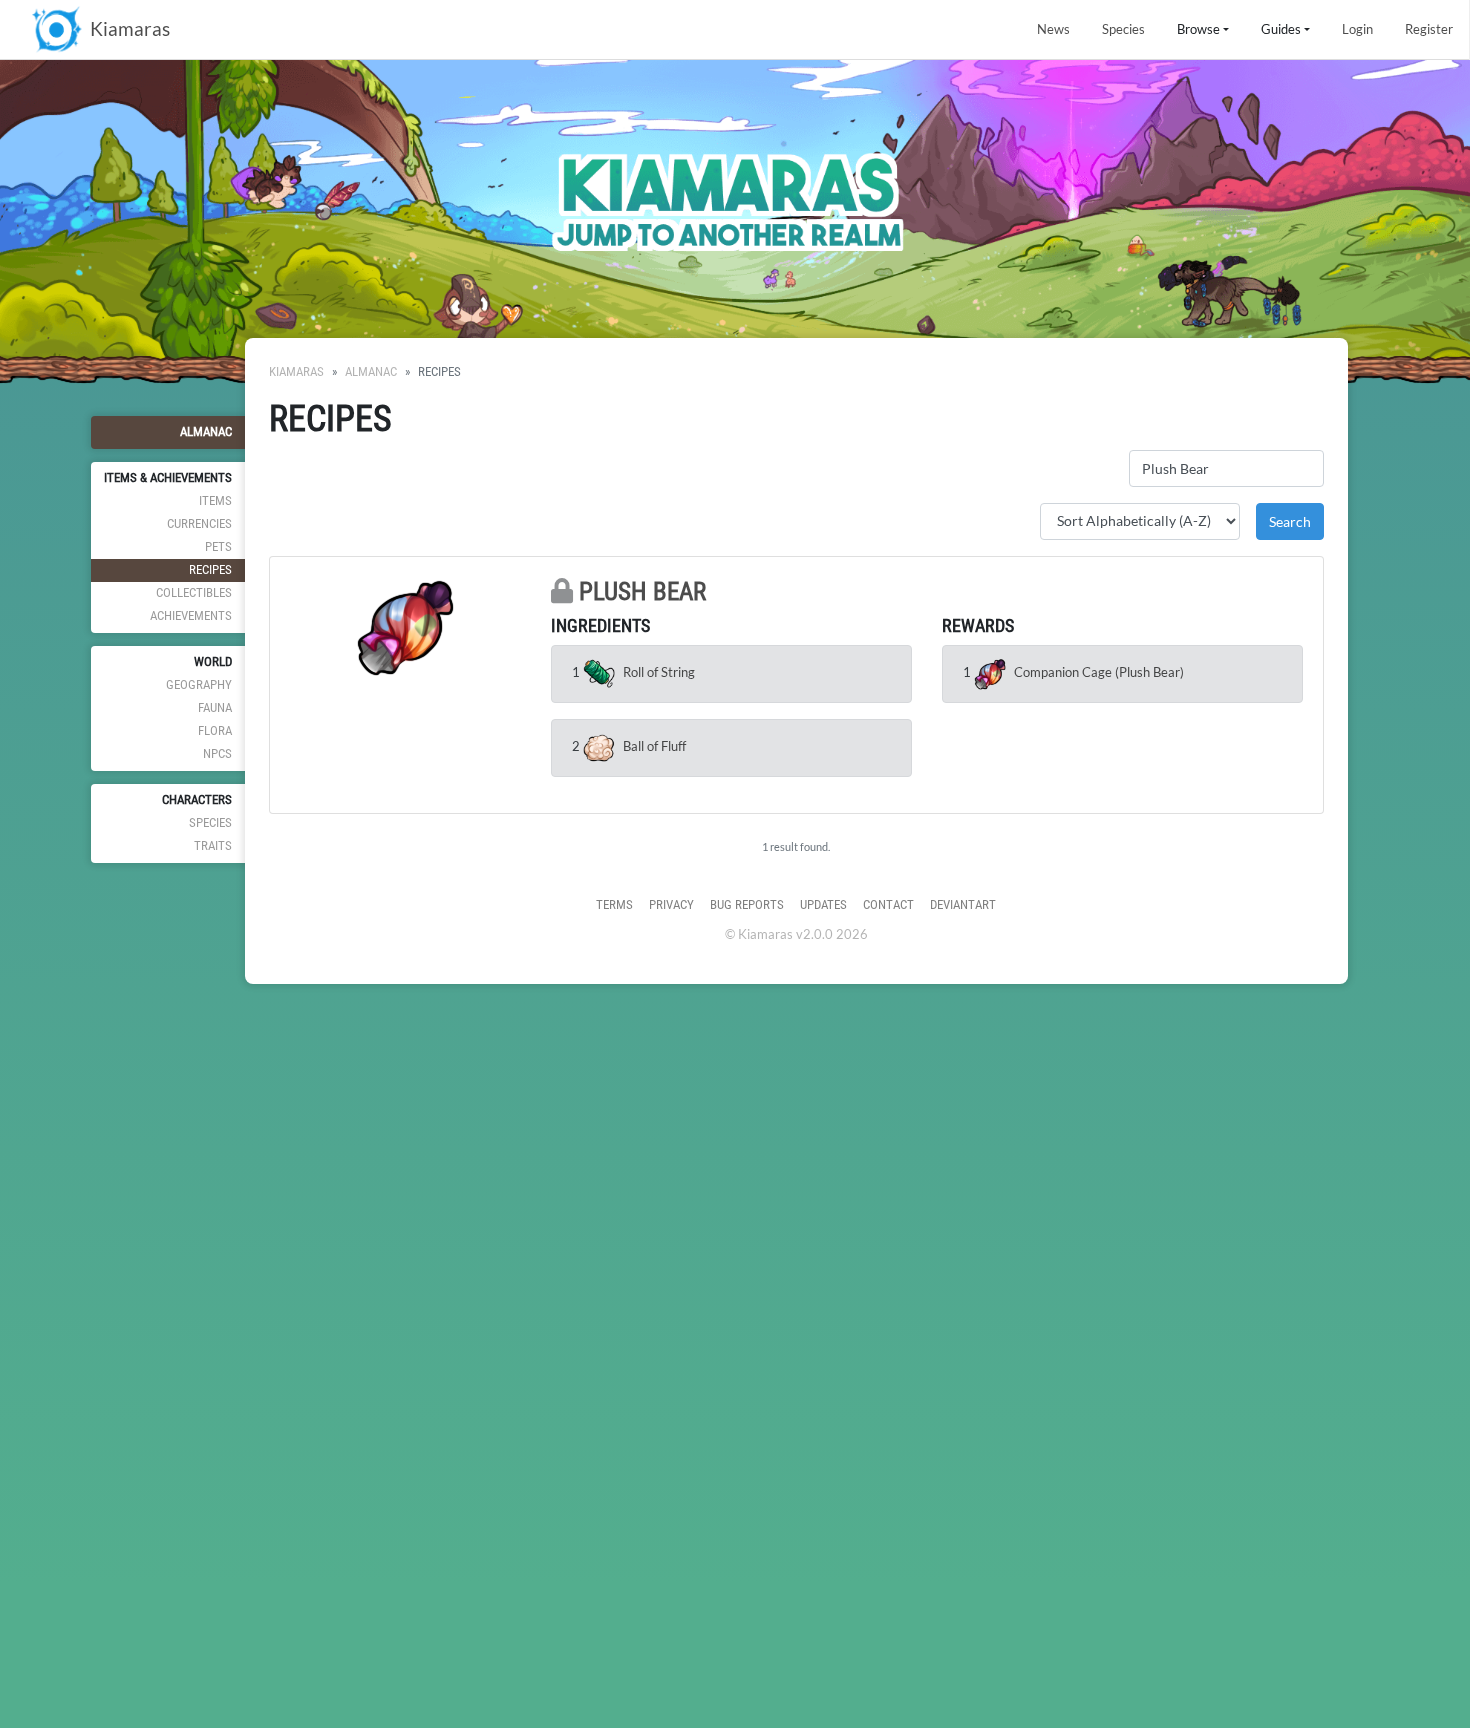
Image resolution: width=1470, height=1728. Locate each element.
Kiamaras (296, 371)
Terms (614, 904)
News (1053, 29)
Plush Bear (642, 591)
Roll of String (659, 672)
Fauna (215, 707)
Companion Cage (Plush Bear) (1099, 672)
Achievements (191, 615)
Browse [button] (1198, 29)
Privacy (671, 904)
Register (1429, 29)
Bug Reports (747, 904)
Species (1123, 29)
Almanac (206, 431)
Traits (213, 845)
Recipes (210, 569)
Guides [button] (1281, 29)
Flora (215, 730)
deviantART (963, 904)
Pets (218, 546)
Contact (888, 904)
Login (1357, 29)
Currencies (199, 523)
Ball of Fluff (654, 746)
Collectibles (194, 592)
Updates (823, 904)
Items (215, 500)
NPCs (217, 753)
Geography (199, 684)
